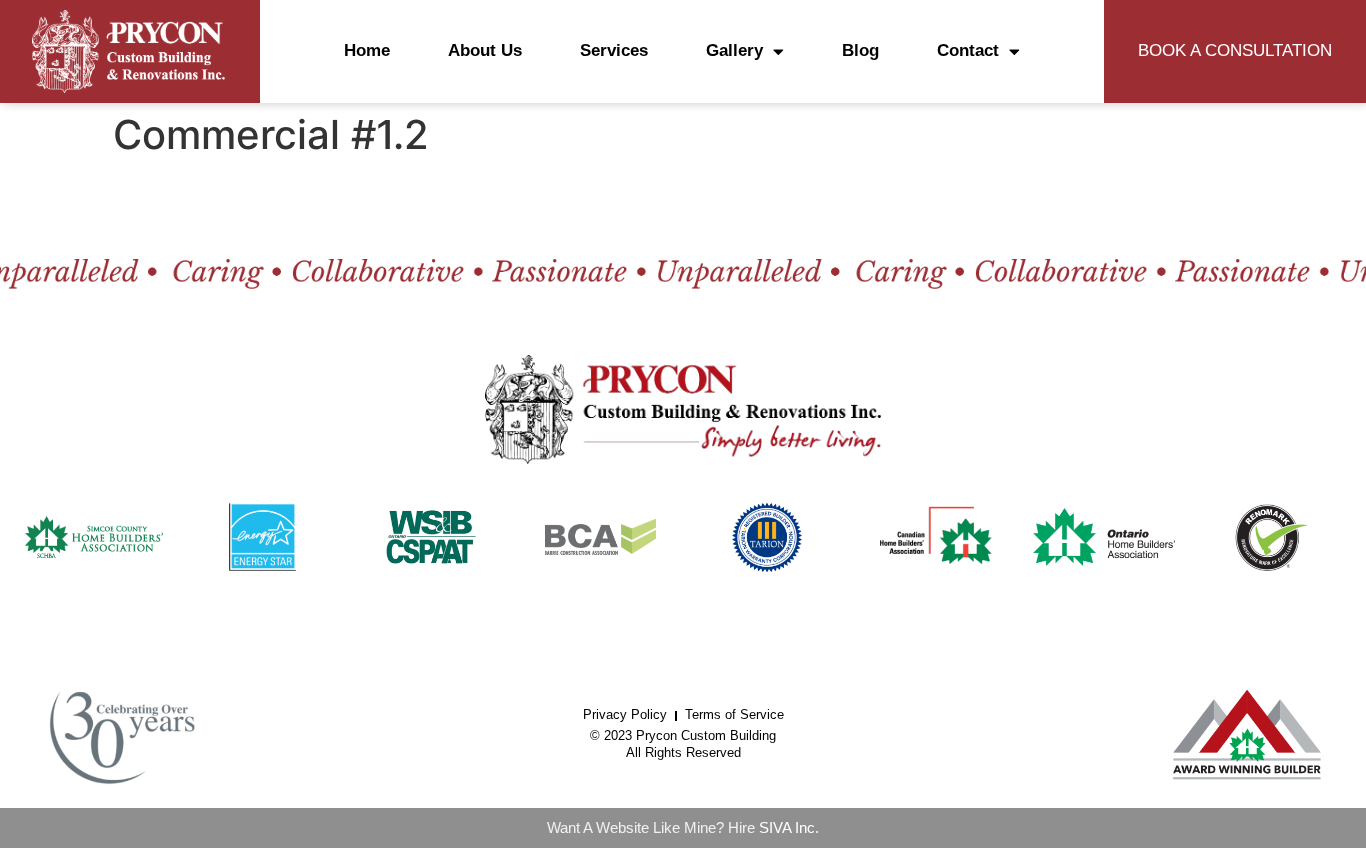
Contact (968, 50)
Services (614, 50)
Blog (860, 50)
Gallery (734, 50)
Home (367, 50)
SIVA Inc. (789, 827)
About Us (485, 50)
